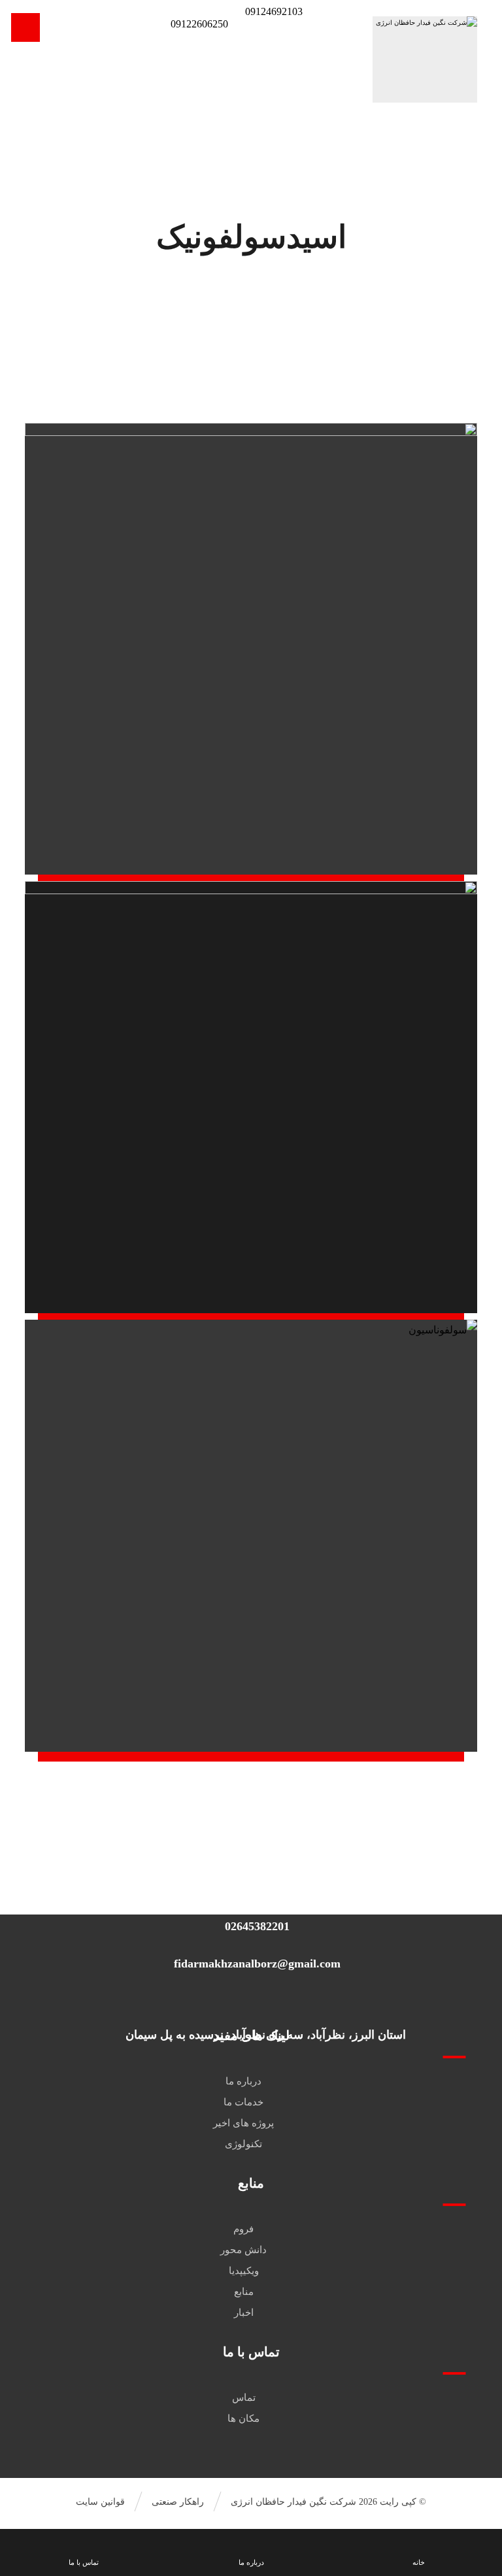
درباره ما (243, 2081)
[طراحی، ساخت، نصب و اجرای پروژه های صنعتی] (425, 59)
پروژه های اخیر (243, 2123)
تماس (244, 2398)
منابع (244, 2292)
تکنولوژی (243, 2144)
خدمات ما (243, 2102)
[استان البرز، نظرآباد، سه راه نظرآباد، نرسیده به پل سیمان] (267, 1999)
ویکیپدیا (244, 2271)
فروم (243, 2229)
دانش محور (243, 2250)
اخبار (244, 2313)
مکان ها (243, 2418)
